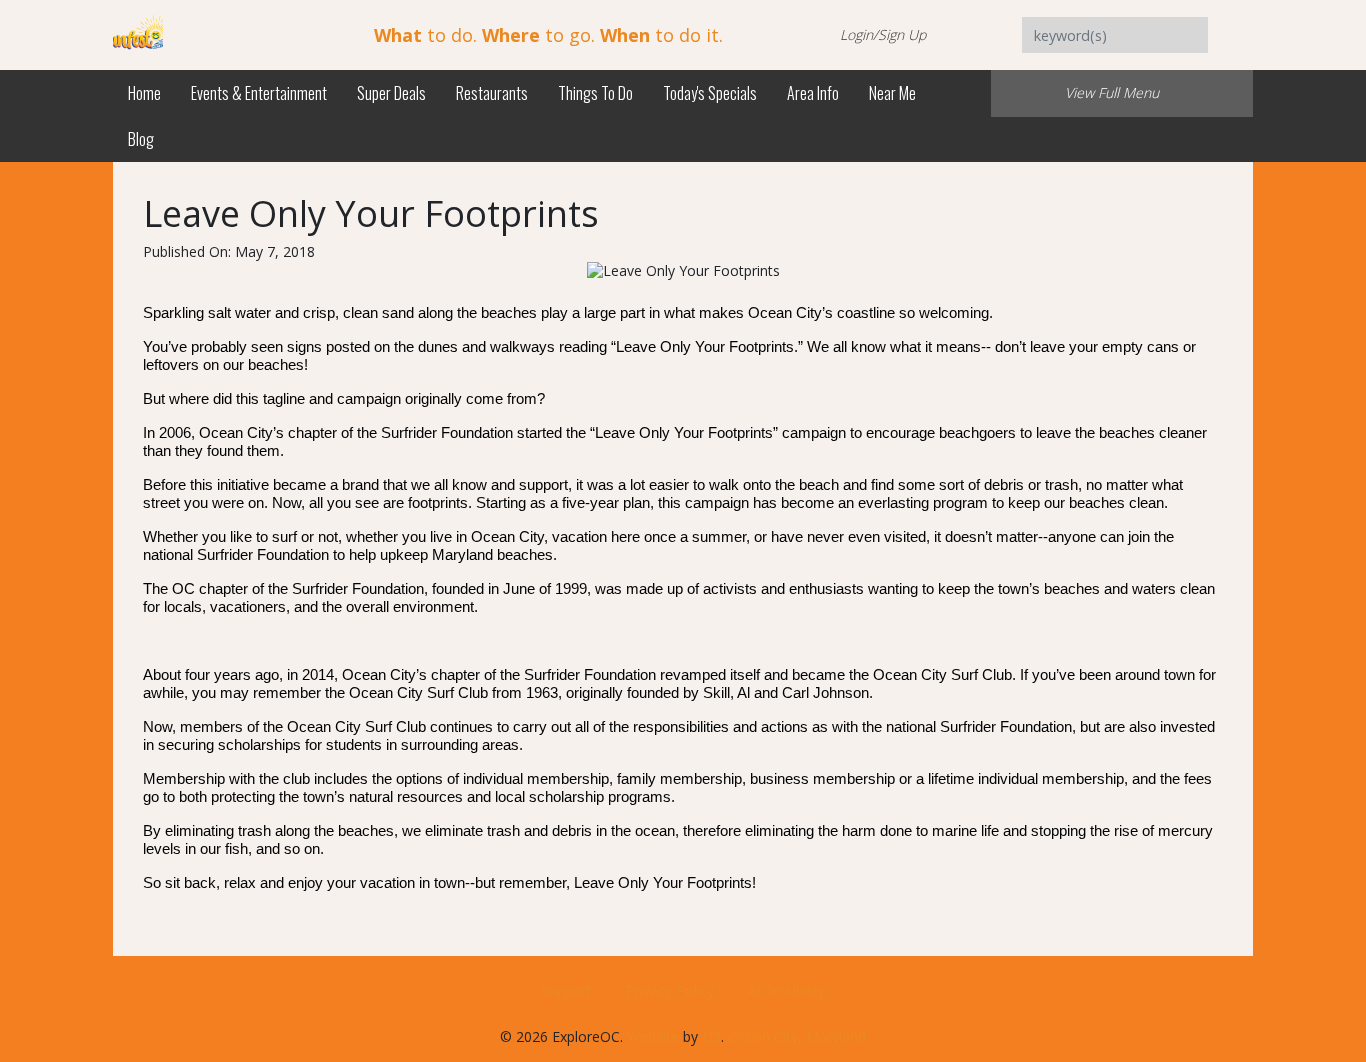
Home (144, 93)
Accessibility (786, 990)
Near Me (892, 93)
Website (653, 1036)
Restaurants (492, 93)
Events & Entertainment (259, 93)
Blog (141, 139)
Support (566, 990)
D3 (711, 1036)
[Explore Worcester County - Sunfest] (138, 33)
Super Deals (391, 93)
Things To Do (595, 93)
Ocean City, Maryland (797, 1036)
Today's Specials (710, 93)
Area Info (813, 93)
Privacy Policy (670, 990)
